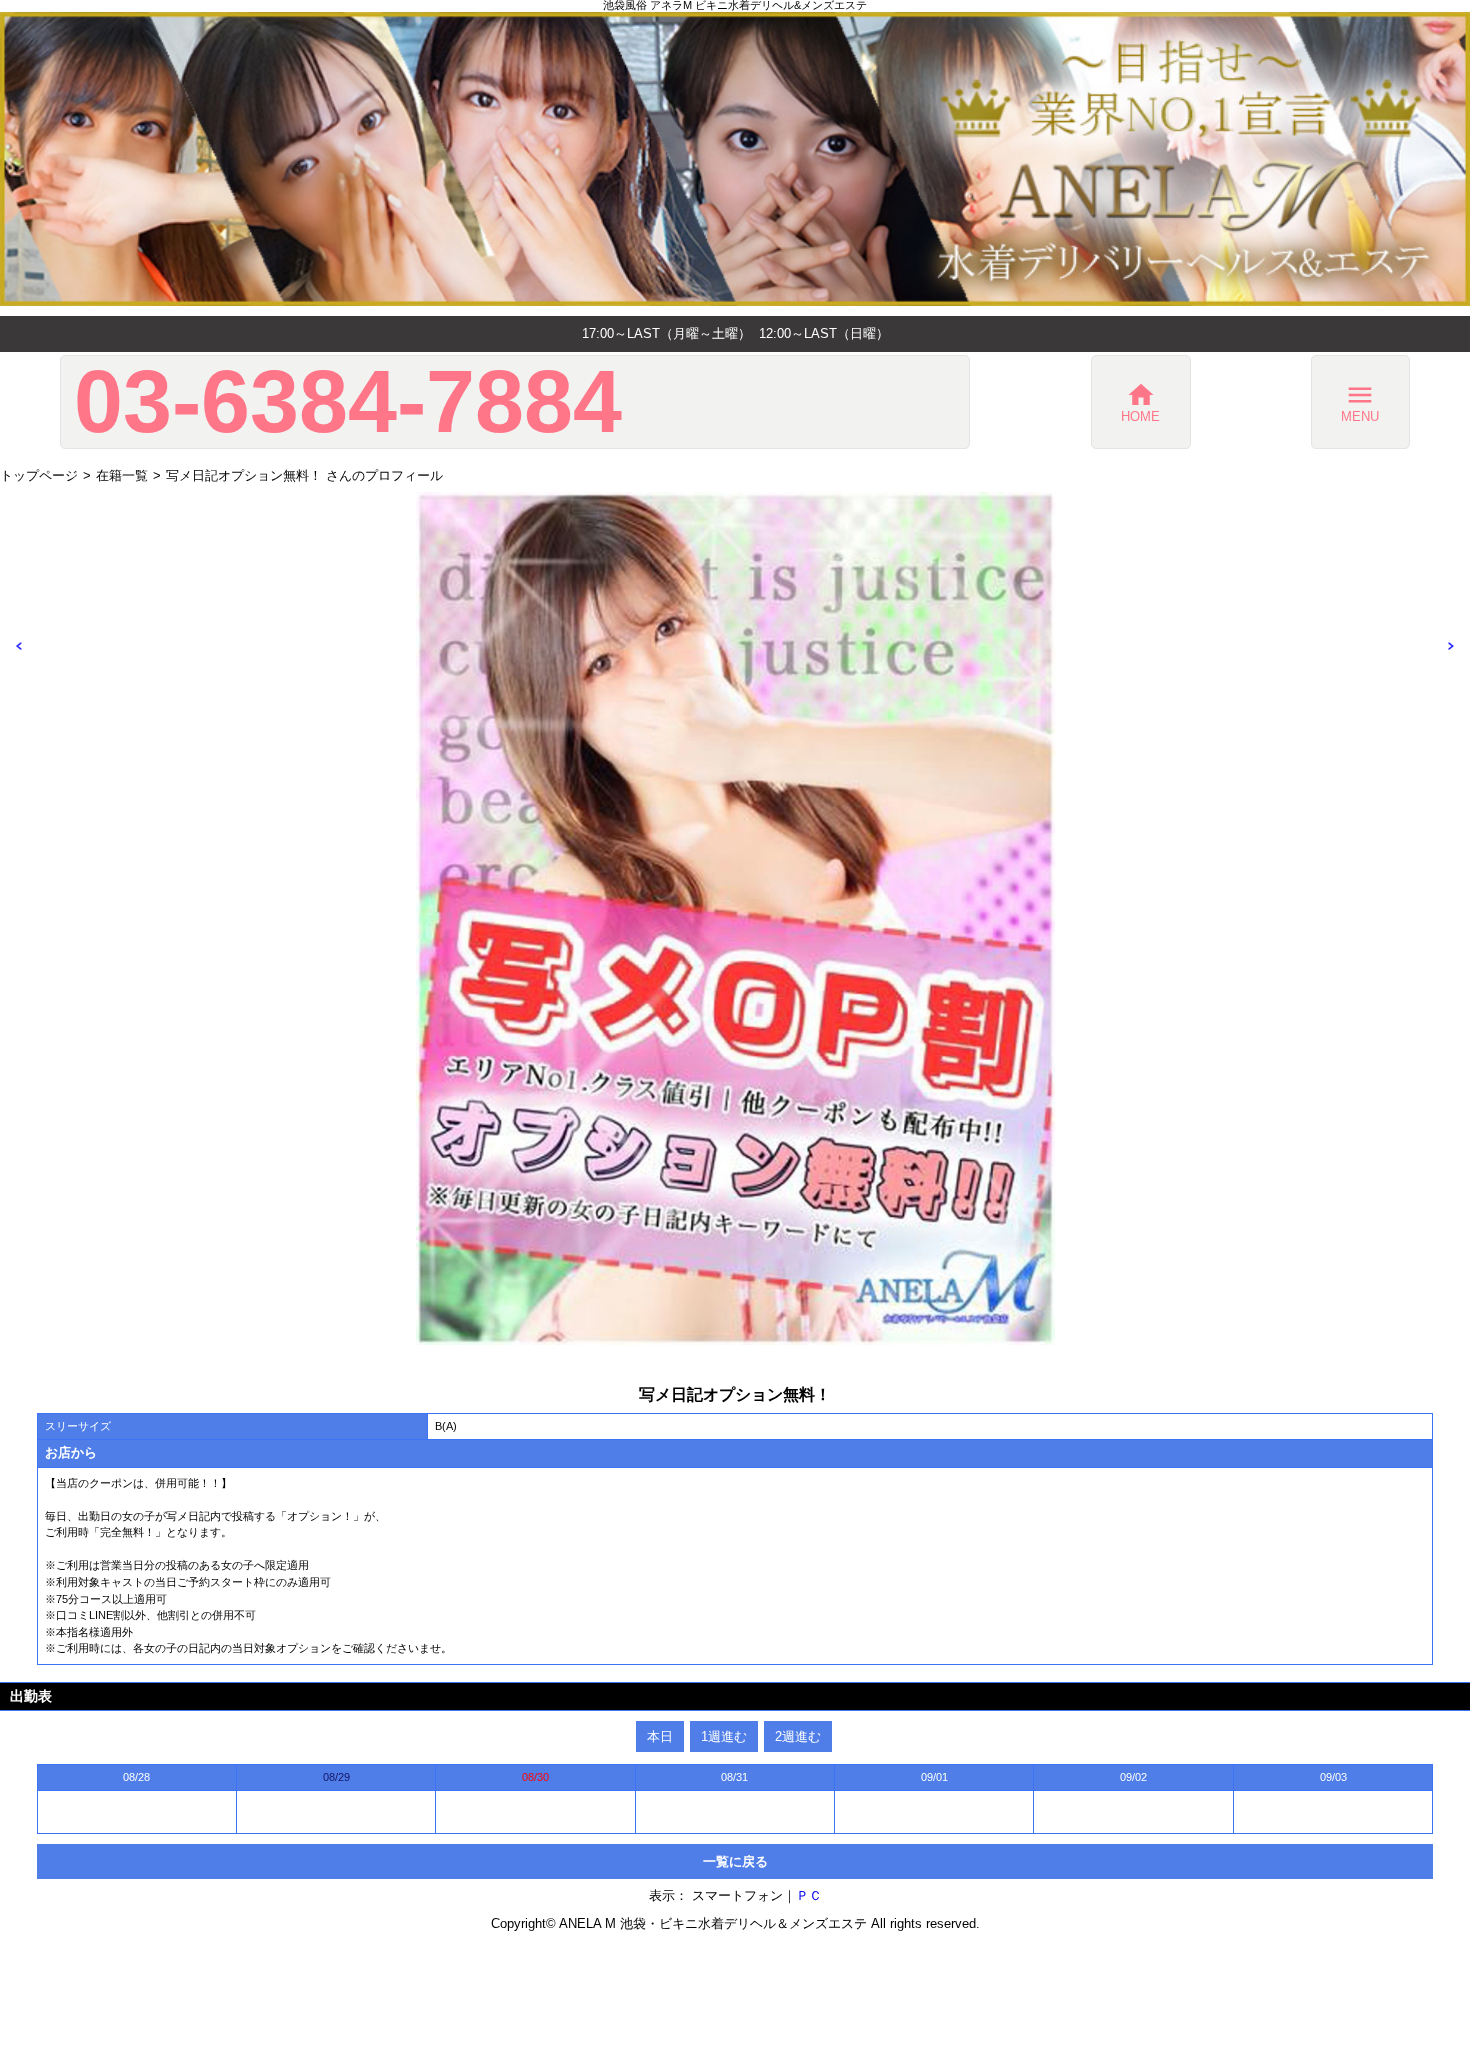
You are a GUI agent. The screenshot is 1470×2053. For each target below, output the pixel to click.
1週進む (724, 1736)
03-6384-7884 (348, 402)
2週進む (798, 1736)
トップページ (39, 475)
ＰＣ (809, 1895)
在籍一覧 (122, 475)
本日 (660, 1736)
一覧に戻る (735, 1861)
